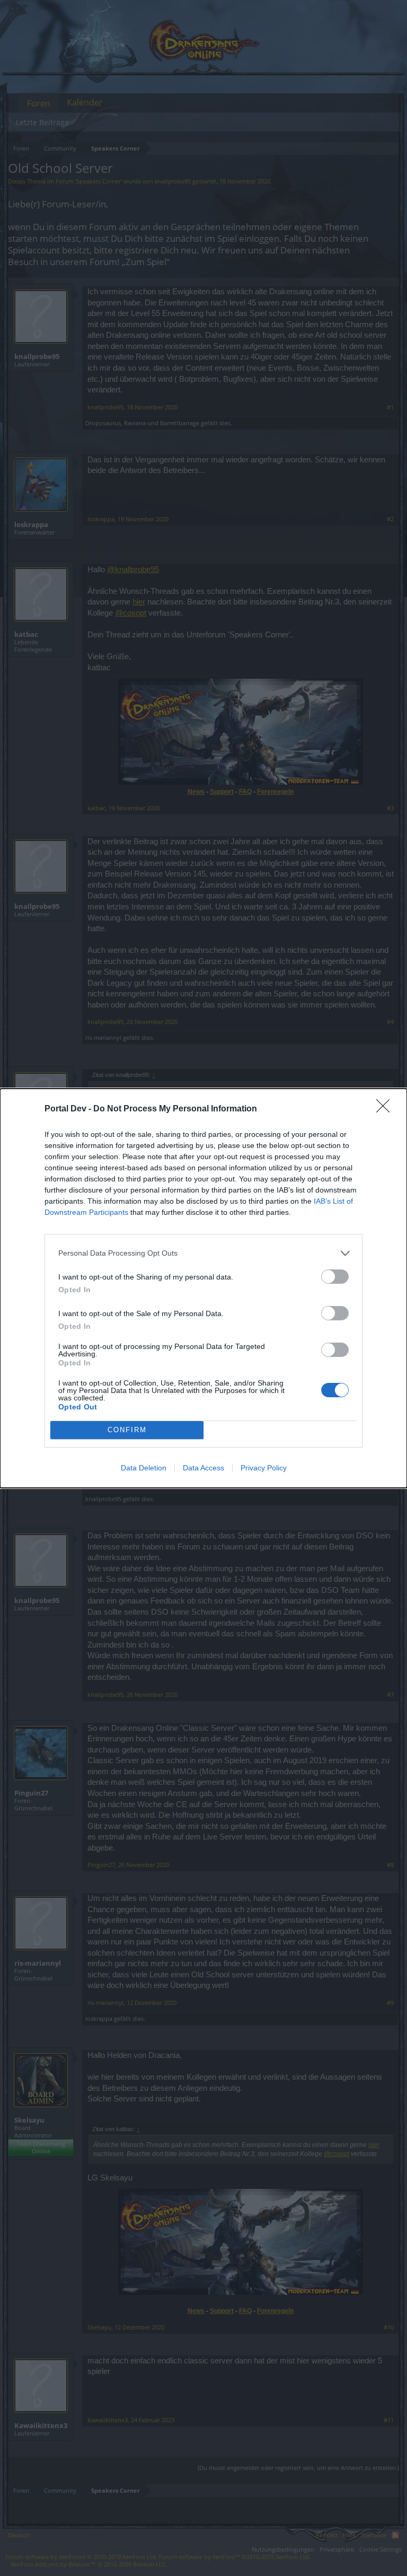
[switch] (335, 1277)
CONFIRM (127, 1430)
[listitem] (203, 1253)
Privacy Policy (264, 1468)
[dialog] (203, 1288)
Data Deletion (144, 1468)
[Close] (386, 1109)
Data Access (203, 1468)
